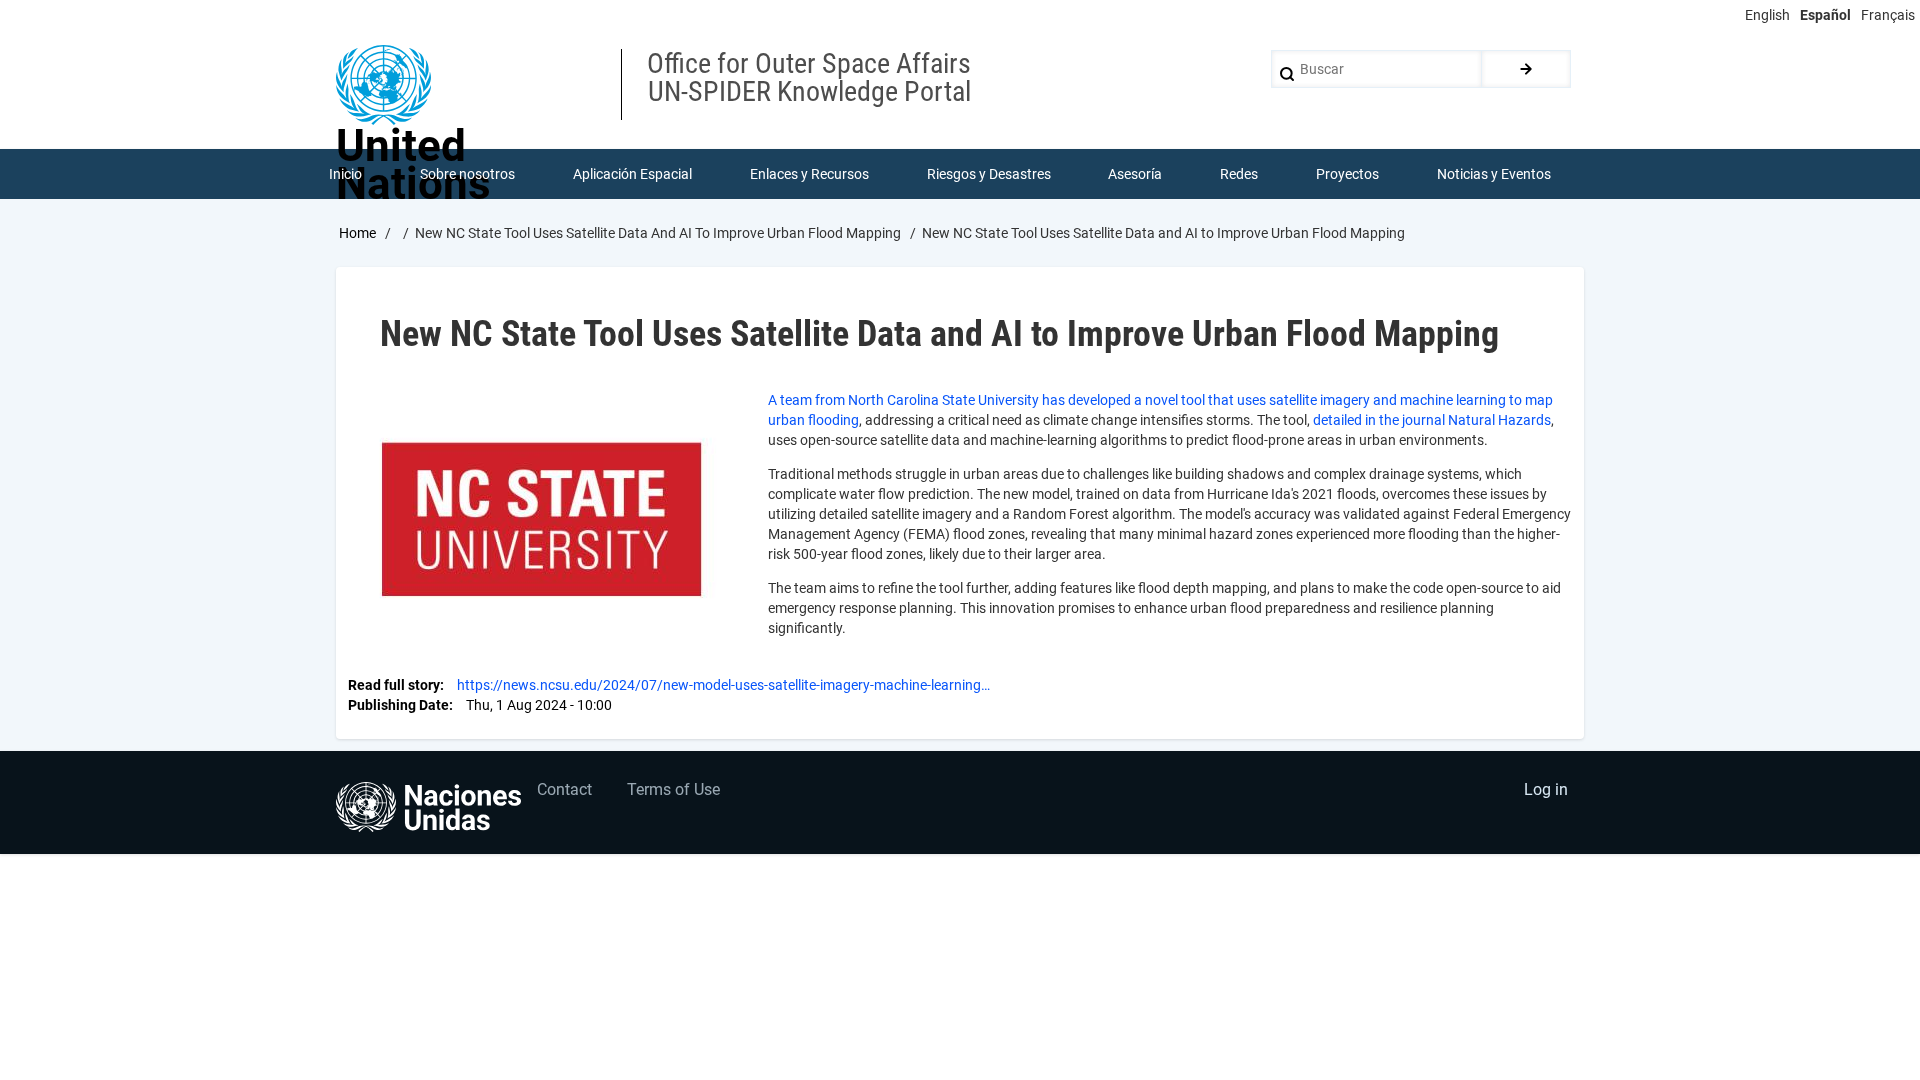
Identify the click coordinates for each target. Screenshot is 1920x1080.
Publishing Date (398, 705)
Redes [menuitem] (1239, 174)
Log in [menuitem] (1546, 789)
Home (357, 233)
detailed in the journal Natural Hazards (1432, 420)
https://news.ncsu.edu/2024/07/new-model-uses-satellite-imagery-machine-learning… (723, 685)
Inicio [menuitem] (345, 174)
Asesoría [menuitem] (1135, 174)
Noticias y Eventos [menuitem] (1494, 174)
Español (1825, 15)
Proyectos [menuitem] (1347, 174)
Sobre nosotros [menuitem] (467, 174)
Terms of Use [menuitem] (673, 789)
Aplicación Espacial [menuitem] (632, 174)
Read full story (394, 685)
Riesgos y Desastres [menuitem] (989, 174)
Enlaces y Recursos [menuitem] (809, 174)
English (1767, 15)
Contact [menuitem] (564, 789)
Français (1888, 15)
